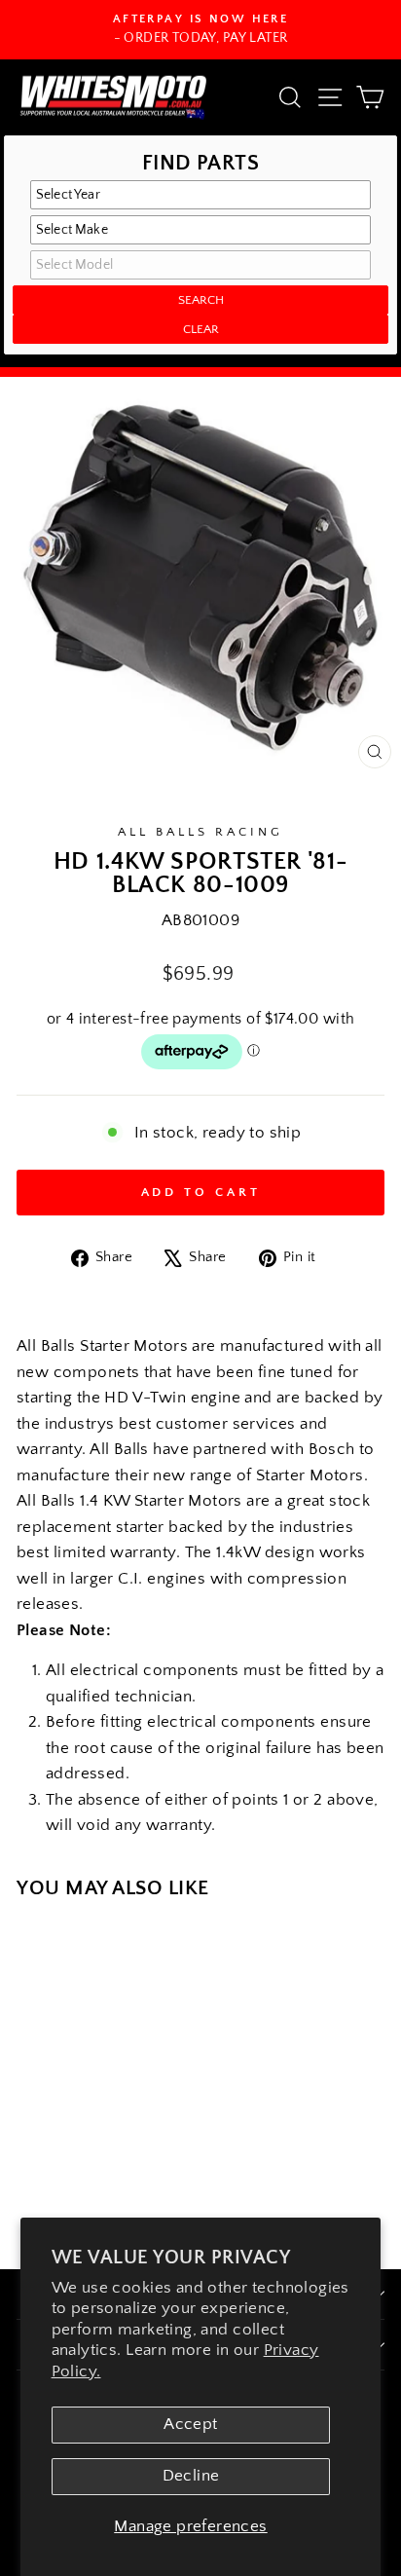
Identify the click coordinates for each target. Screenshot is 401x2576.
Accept (190, 2424)
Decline (191, 2476)
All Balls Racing (200, 832)
